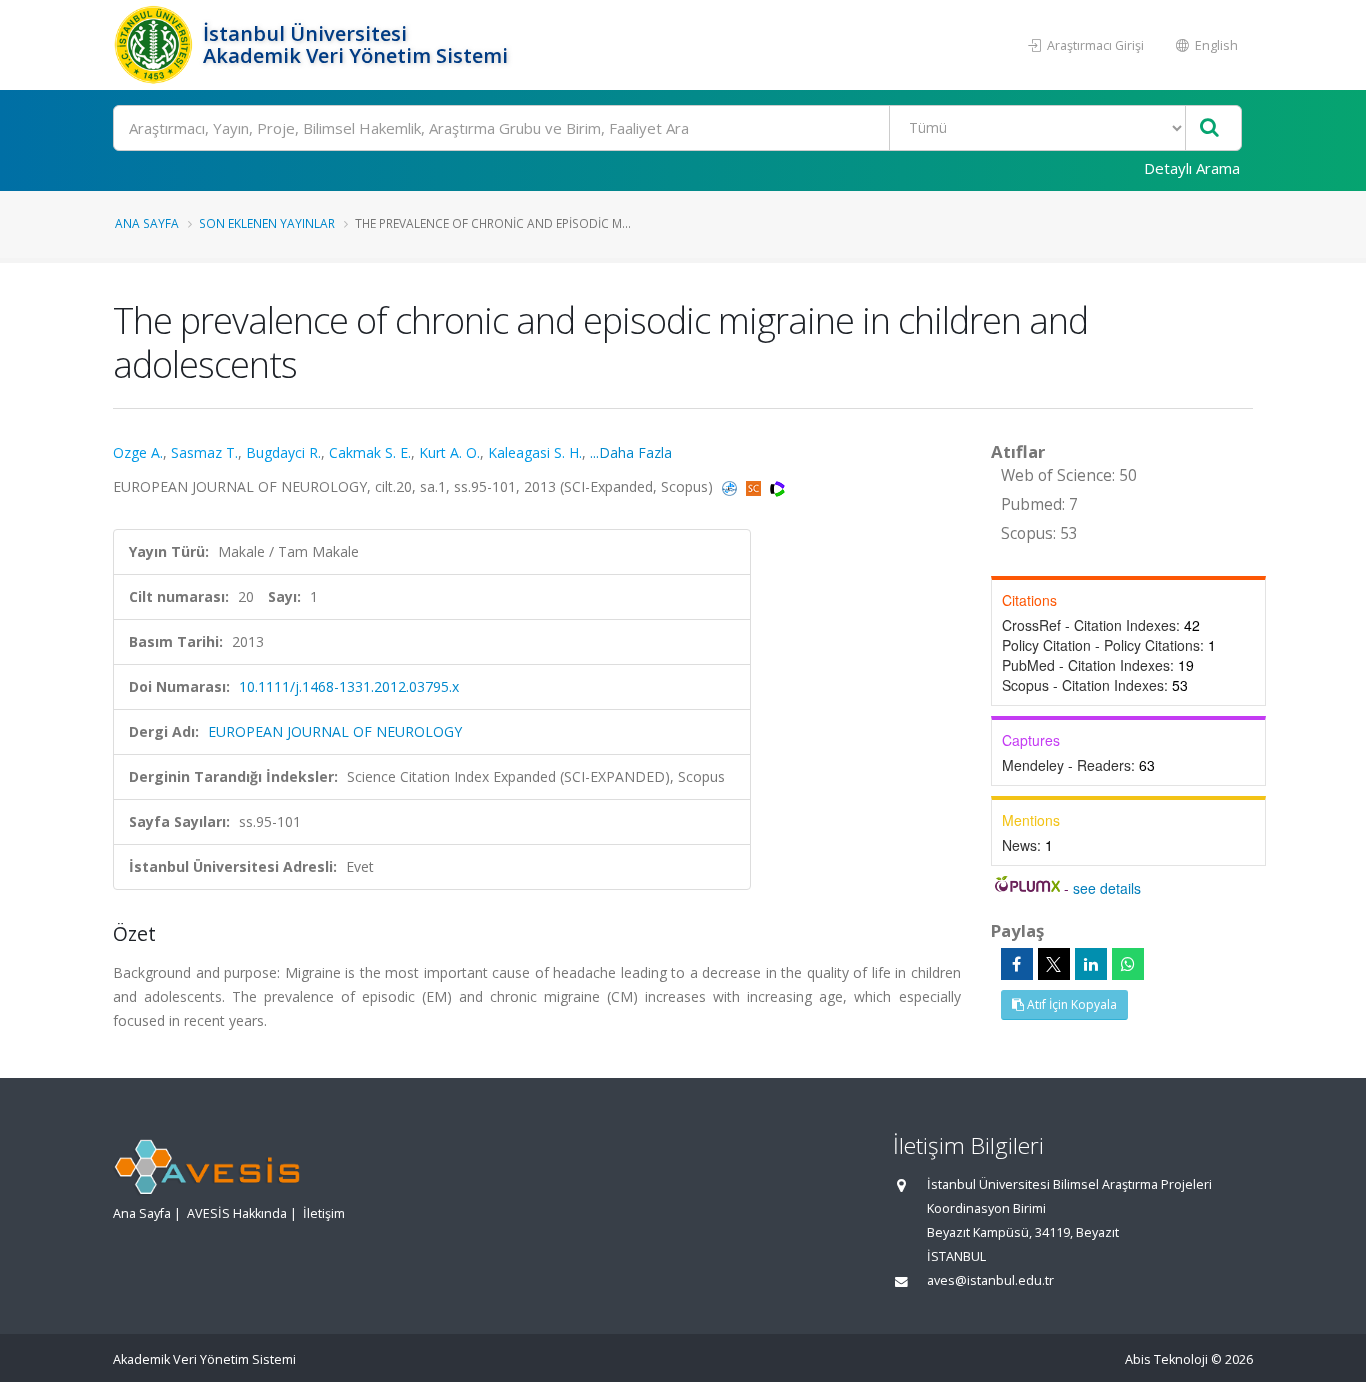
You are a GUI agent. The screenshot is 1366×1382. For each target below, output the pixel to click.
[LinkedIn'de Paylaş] (1091, 964)
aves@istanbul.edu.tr (990, 1280)
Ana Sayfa (147, 223)
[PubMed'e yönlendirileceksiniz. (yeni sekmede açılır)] (731, 486)
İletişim (324, 1213)
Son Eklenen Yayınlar (267, 223)
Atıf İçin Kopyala (1070, 1004)
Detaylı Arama (1192, 168)
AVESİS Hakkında (237, 1213)
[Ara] (1209, 128)
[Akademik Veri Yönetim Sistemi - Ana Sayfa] (155, 45)
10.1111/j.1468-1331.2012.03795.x (349, 686)
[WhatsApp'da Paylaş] (1128, 964)
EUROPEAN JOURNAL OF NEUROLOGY (335, 731)
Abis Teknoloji (1166, 1359)
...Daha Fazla (631, 452)
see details (1107, 888)
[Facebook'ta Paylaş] (1017, 964)
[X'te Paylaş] (1054, 964)
